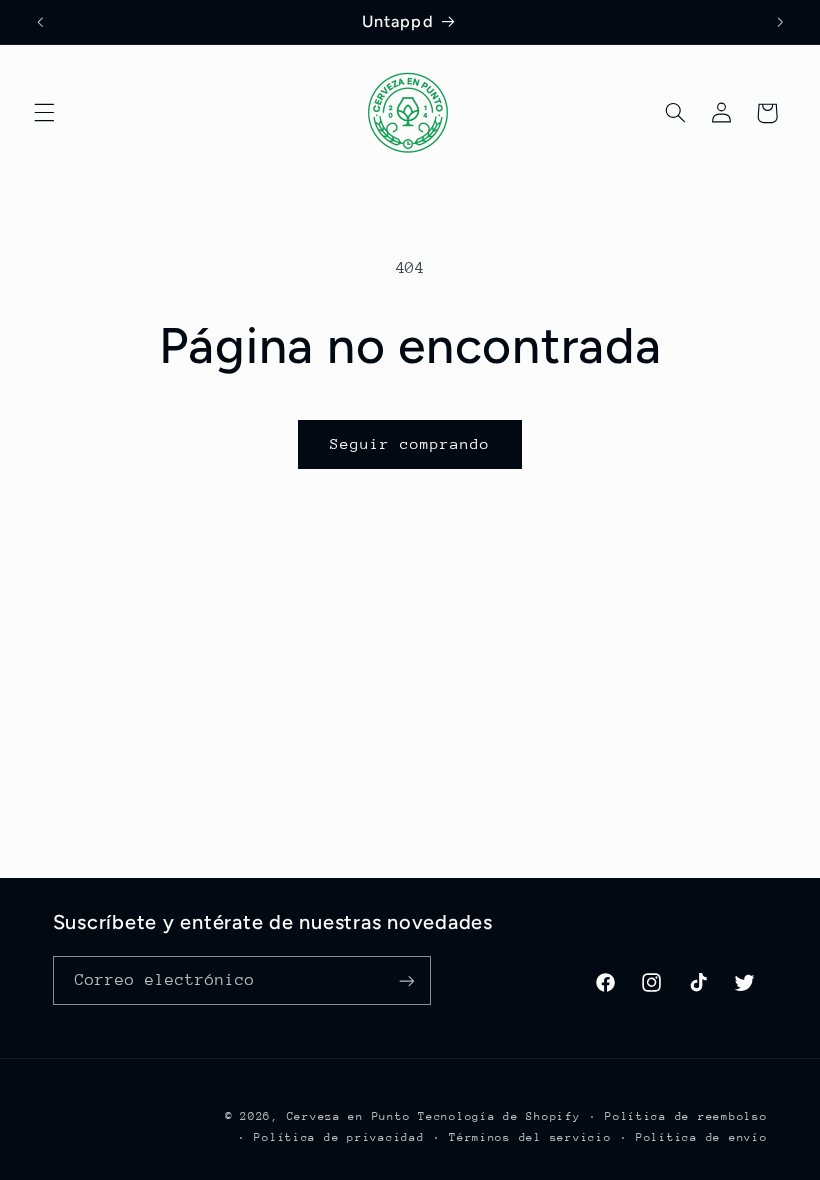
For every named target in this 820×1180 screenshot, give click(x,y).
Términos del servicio (530, 1137)
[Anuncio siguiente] (780, 22)
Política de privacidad (339, 1137)
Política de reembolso (686, 1116)
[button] (44, 113)
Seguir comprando (410, 443)
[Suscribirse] (406, 980)
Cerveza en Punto (349, 1116)
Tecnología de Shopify (499, 1116)
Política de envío (702, 1137)
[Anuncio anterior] (40, 22)
